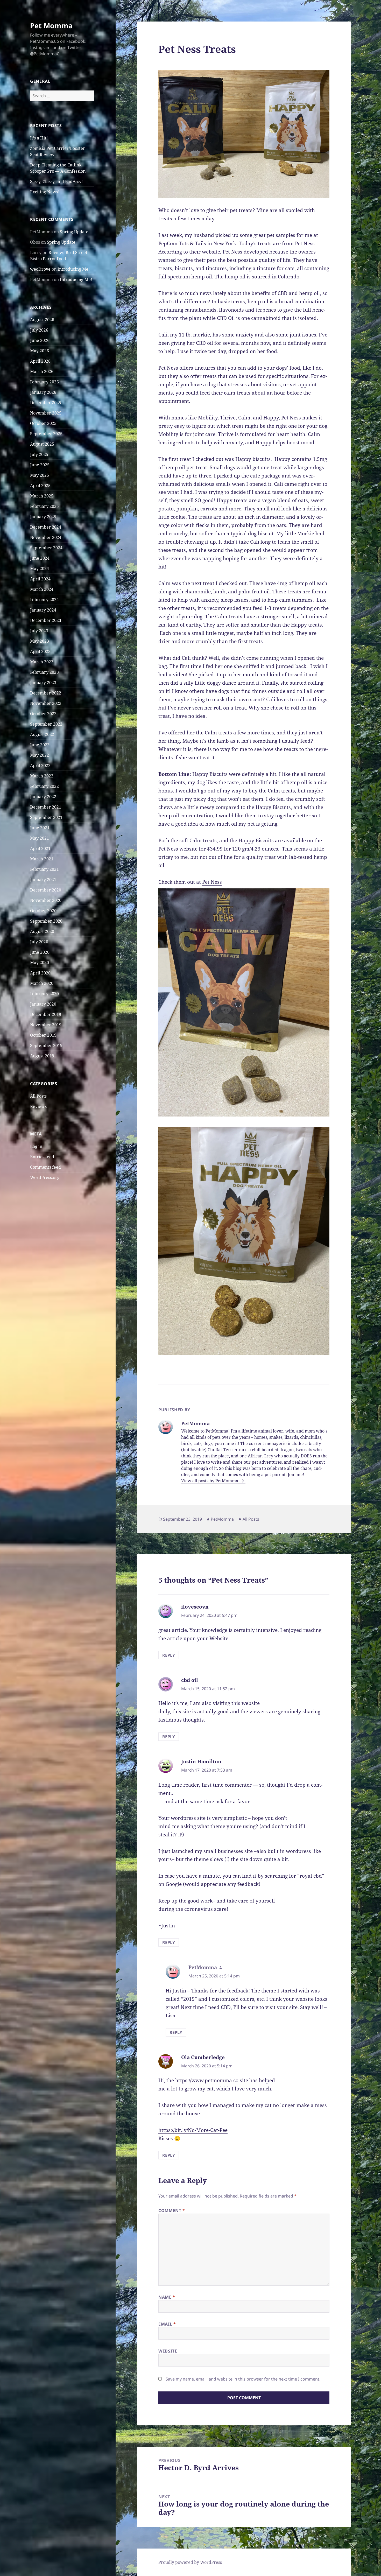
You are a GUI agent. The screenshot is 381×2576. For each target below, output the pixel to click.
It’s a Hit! (39, 138)
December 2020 (46, 890)
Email (167, 2324)
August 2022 (42, 734)
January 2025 (43, 517)
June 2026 (40, 340)
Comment (172, 2210)
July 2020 (39, 942)
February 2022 (44, 786)
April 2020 (40, 973)
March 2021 (42, 859)
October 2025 (43, 423)
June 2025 (40, 465)
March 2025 (42, 496)
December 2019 (46, 1014)
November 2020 (46, 900)
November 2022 (46, 703)
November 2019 (46, 1025)
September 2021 (46, 817)
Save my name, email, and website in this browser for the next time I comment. (243, 2379)
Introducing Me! (74, 269)
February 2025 (44, 506)
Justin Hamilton (201, 1761)
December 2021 (46, 807)
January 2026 (43, 392)
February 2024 (44, 600)
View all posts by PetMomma (210, 1481)
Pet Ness (212, 882)
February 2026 (44, 382)
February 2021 (44, 869)
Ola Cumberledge (203, 2057)
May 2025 (40, 475)
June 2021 (40, 828)
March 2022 (42, 776)
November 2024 (46, 537)
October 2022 (43, 714)
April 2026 (40, 361)
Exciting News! (45, 192)
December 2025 (46, 403)
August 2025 (42, 444)
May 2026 (40, 351)
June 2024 (40, 558)
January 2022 (43, 797)
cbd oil (190, 1680)
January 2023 (43, 683)
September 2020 (46, 921)
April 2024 (40, 579)
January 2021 (43, 880)
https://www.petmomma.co (207, 2080)
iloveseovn (195, 1607)
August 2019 (42, 1056)
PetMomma (222, 1519)
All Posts (38, 1096)
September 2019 (46, 1045)
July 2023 (39, 631)
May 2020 (40, 963)
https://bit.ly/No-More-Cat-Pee (193, 2130)
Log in (36, 1146)
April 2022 (40, 766)
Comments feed (45, 1167)
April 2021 (40, 848)
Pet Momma (51, 26)
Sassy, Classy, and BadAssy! (56, 181)
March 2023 (42, 662)
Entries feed (42, 1157)
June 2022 (40, 745)
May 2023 (40, 641)
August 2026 (42, 320)
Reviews (38, 1106)
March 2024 (42, 589)
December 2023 (46, 620)
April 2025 (40, 486)
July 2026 (39, 330)
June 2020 (40, 952)
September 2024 (46, 548)
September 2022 (46, 724)
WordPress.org (45, 1177)
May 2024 (40, 568)
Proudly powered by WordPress (190, 2562)
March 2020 (42, 983)
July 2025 (39, 454)
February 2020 (44, 994)
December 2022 (46, 693)
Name (167, 2297)
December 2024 (46, 527)
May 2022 (40, 755)
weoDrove (40, 269)
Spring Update (74, 232)
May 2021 (40, 838)
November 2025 (46, 413)
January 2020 (43, 1004)
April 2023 (40, 651)
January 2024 (43, 610)
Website (168, 2351)
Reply (169, 1655)
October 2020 (43, 911)
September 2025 (46, 434)
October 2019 (43, 1035)
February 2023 (44, 672)
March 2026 (42, 371)
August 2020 (42, 931)
